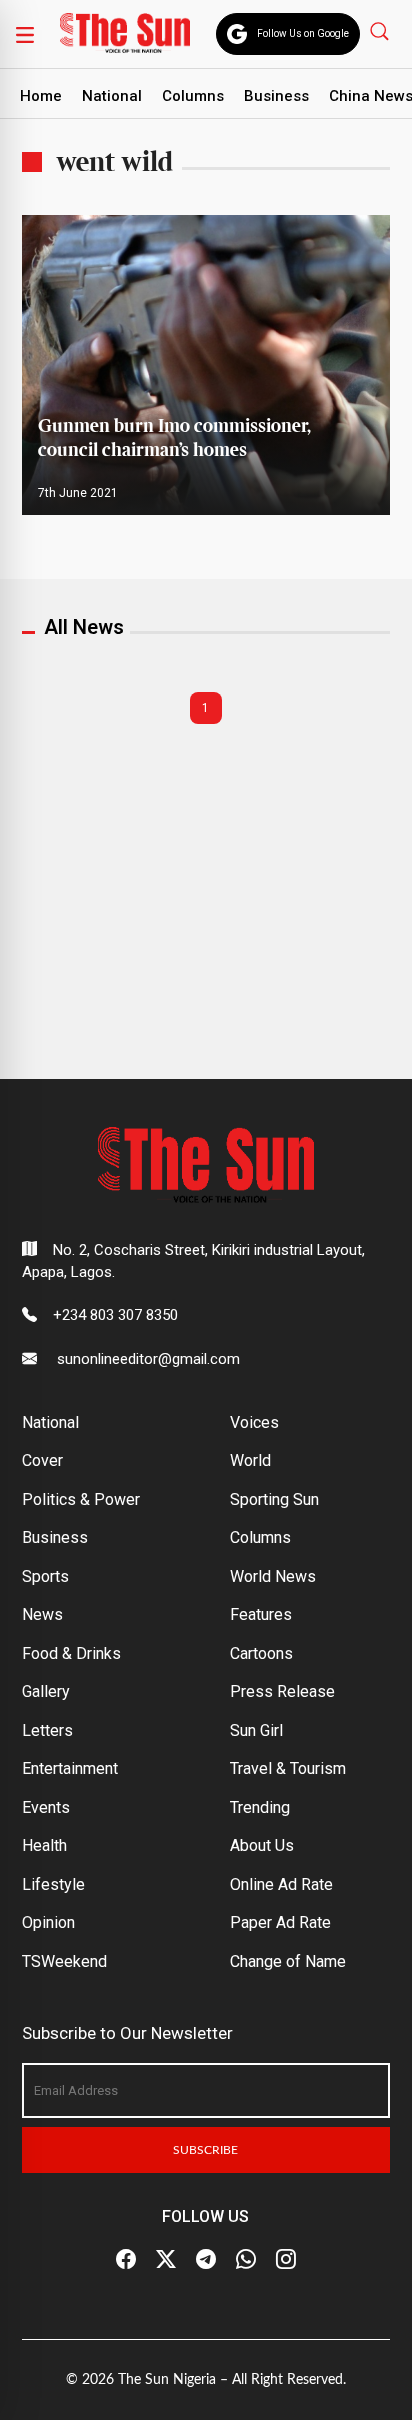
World (250, 1460)
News (42, 1614)
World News (273, 1576)
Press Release (282, 1691)
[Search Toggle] (381, 30)
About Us (262, 1845)
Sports (45, 1576)
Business (276, 96)
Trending (260, 1807)
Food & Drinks (71, 1653)
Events (46, 1807)
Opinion (48, 1922)
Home (41, 96)
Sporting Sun (274, 1499)
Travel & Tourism (288, 1768)
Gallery (46, 1691)
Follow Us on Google (303, 33)
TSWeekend (64, 1961)
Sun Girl (256, 1730)
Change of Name (288, 1961)
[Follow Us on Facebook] (126, 2260)
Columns (193, 96)
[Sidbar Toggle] (25, 34)
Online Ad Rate (281, 1884)
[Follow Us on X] (166, 2260)
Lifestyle (53, 1884)
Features (261, 1614)
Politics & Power (81, 1499)
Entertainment (70, 1768)
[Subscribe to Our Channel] (206, 2260)
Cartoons (261, 1653)
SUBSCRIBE (205, 2150)
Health (44, 1845)
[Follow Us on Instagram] (286, 2260)
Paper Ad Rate (280, 1922)
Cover (42, 1460)
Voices (254, 1422)
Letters (47, 1730)
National (112, 96)
